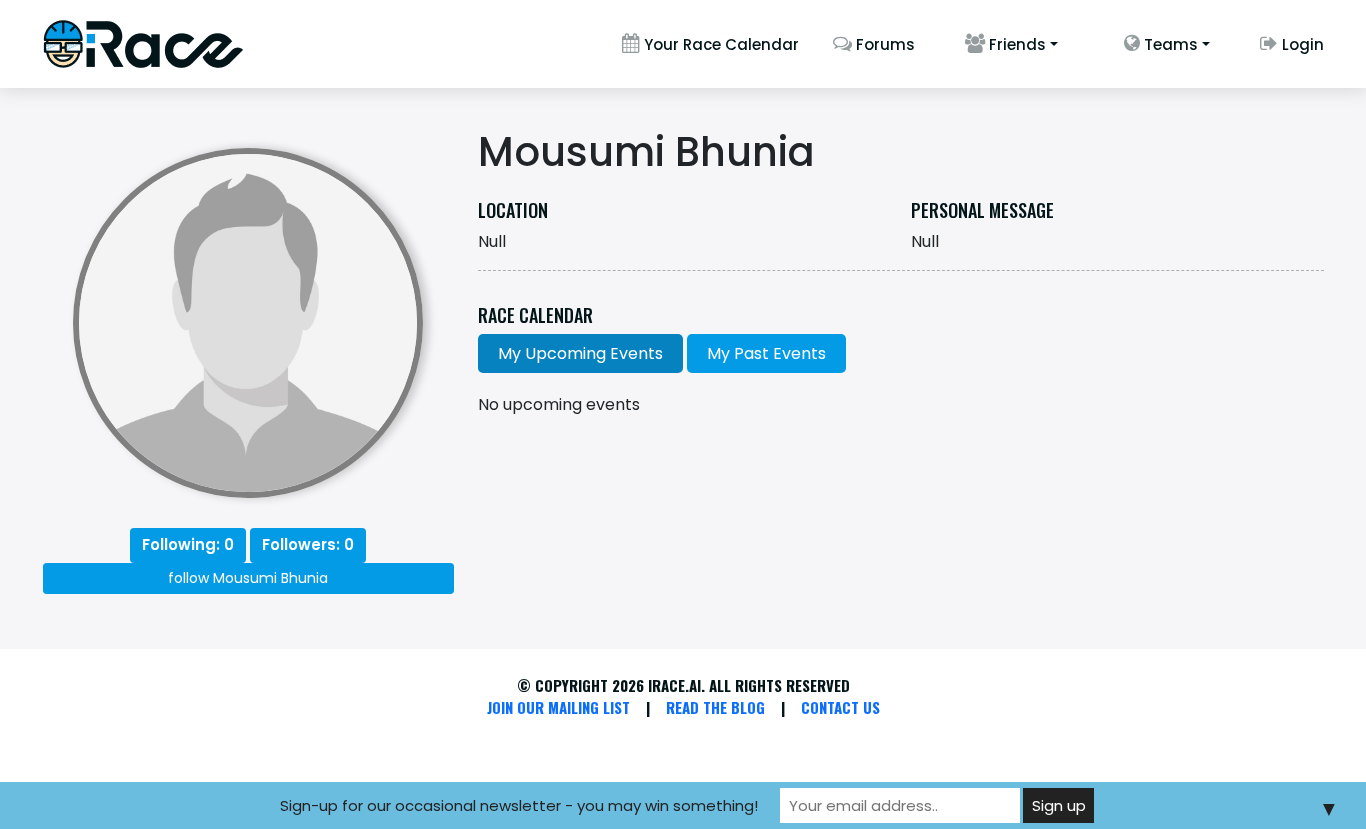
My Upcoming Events (580, 353)
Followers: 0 (308, 544)
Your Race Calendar (719, 44)
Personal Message (982, 211)
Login (1301, 44)
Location (513, 211)
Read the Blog (715, 707)
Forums (883, 44)
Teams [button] (1169, 44)
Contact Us (840, 707)
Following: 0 (188, 544)
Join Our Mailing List (558, 707)
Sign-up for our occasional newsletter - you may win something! (519, 805)
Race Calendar (535, 316)
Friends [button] (1015, 44)
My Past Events (766, 353)
